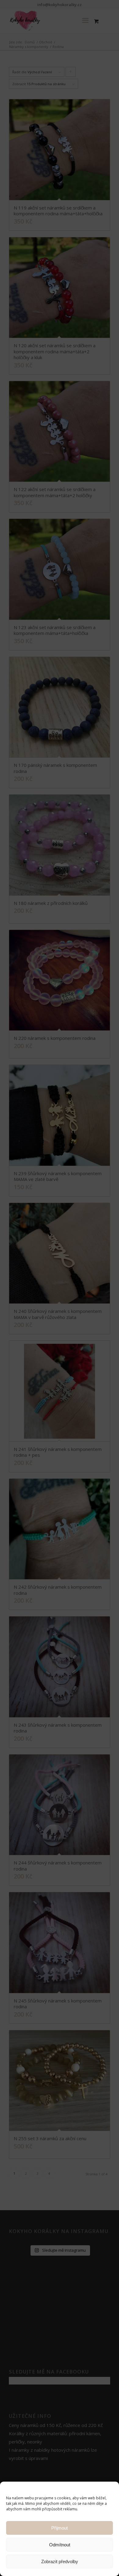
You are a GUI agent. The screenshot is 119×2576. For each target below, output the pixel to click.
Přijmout (60, 2528)
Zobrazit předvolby (60, 2561)
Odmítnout (60, 2545)
